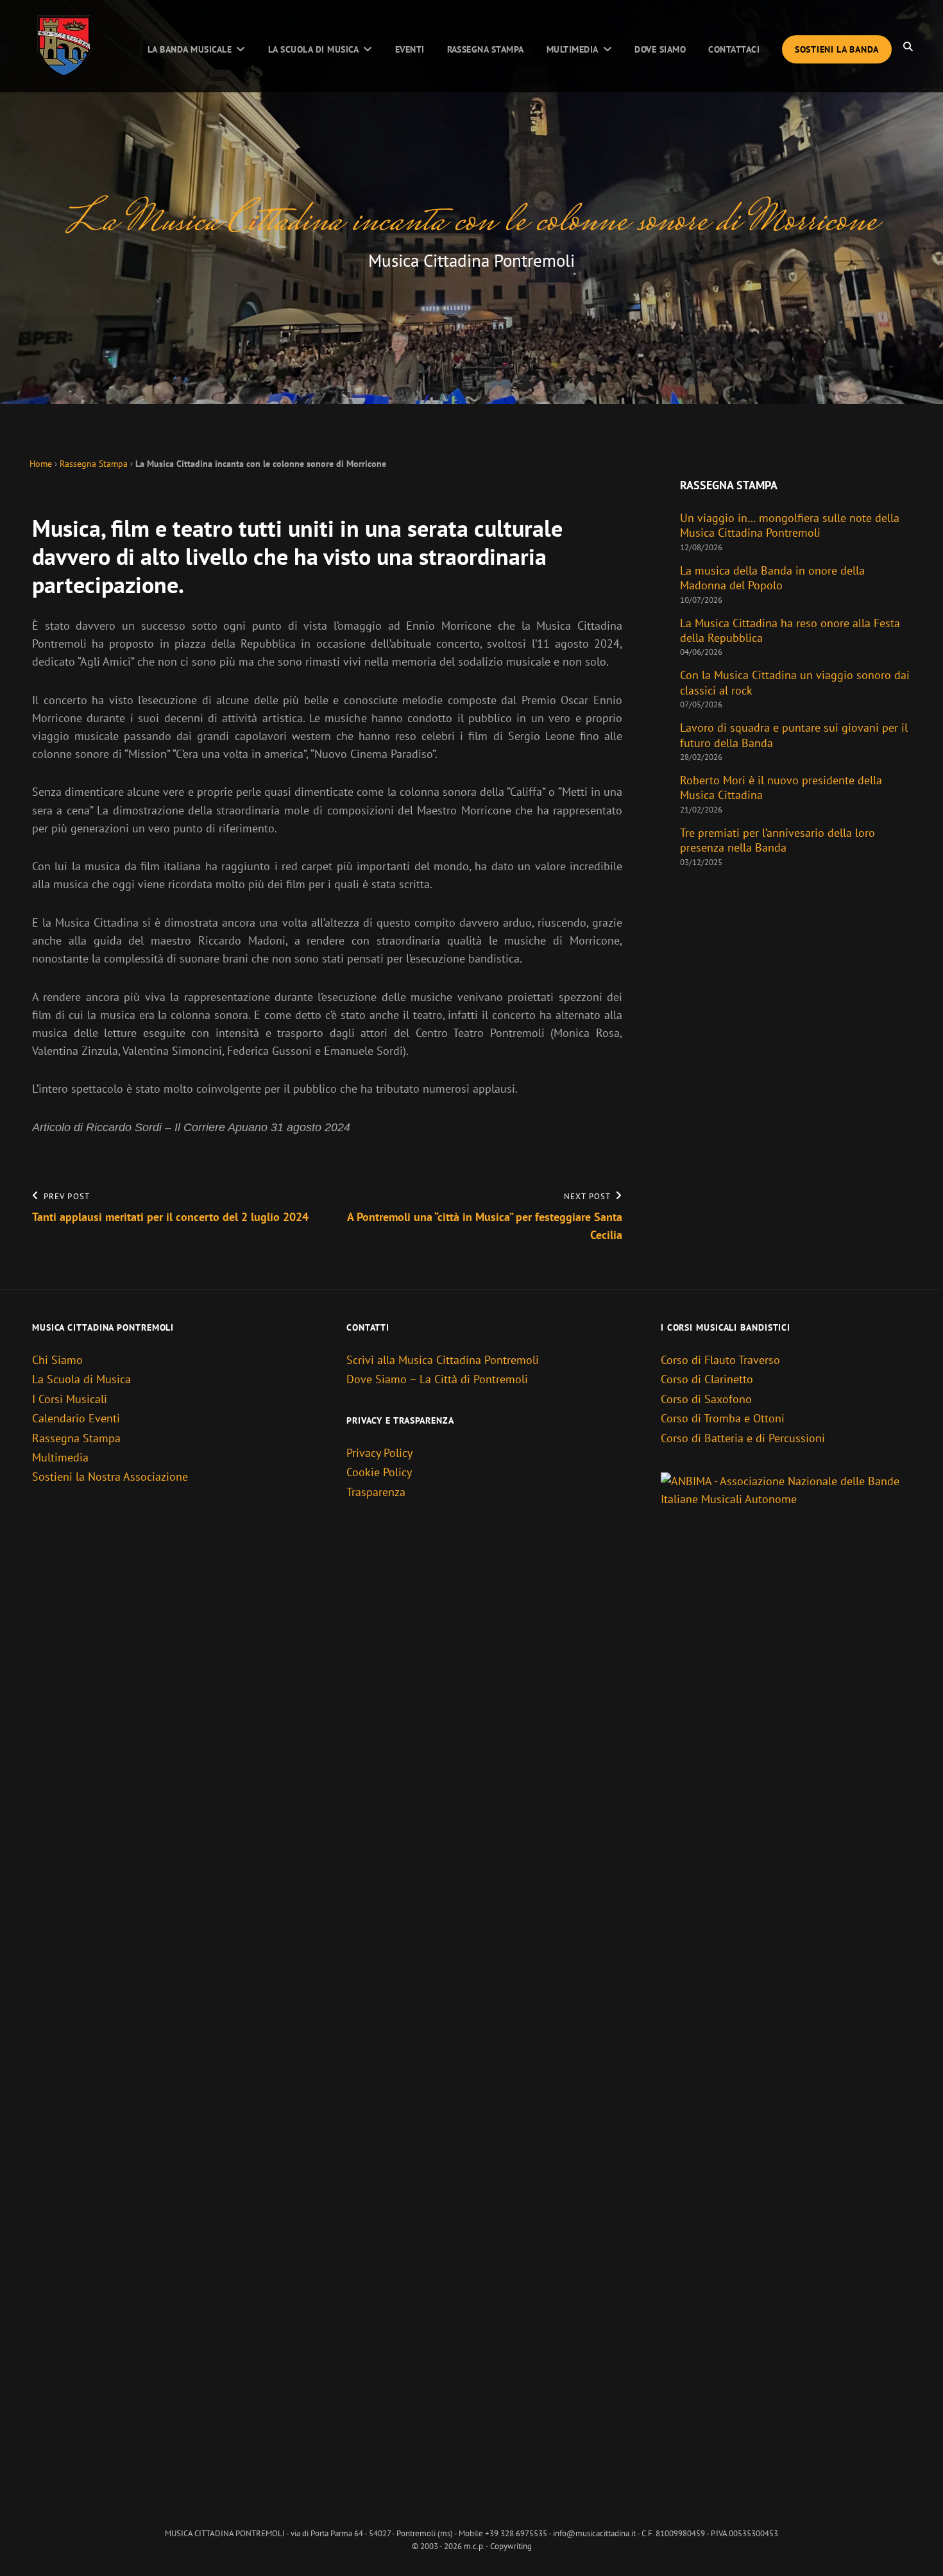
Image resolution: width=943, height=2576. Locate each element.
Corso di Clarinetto (707, 1379)
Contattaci (734, 49)
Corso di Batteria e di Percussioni (743, 1438)
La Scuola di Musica (313, 49)
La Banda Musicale (190, 49)
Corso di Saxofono (706, 1399)
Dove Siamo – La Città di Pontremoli (437, 1379)
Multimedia (573, 49)
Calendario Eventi (76, 1418)
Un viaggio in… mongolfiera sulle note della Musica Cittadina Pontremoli (790, 525)
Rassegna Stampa (486, 49)
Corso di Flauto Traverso (720, 1360)
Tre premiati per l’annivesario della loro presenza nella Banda (777, 840)
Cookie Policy (379, 1472)
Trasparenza (376, 1492)
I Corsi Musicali (70, 1399)
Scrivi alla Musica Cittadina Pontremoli (443, 1360)
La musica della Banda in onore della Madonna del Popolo (772, 578)
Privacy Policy (379, 1453)
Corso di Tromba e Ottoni (723, 1418)
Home (41, 463)
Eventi (410, 49)
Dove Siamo (660, 49)
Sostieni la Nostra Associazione (110, 1477)
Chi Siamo (57, 1360)
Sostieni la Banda (837, 49)
